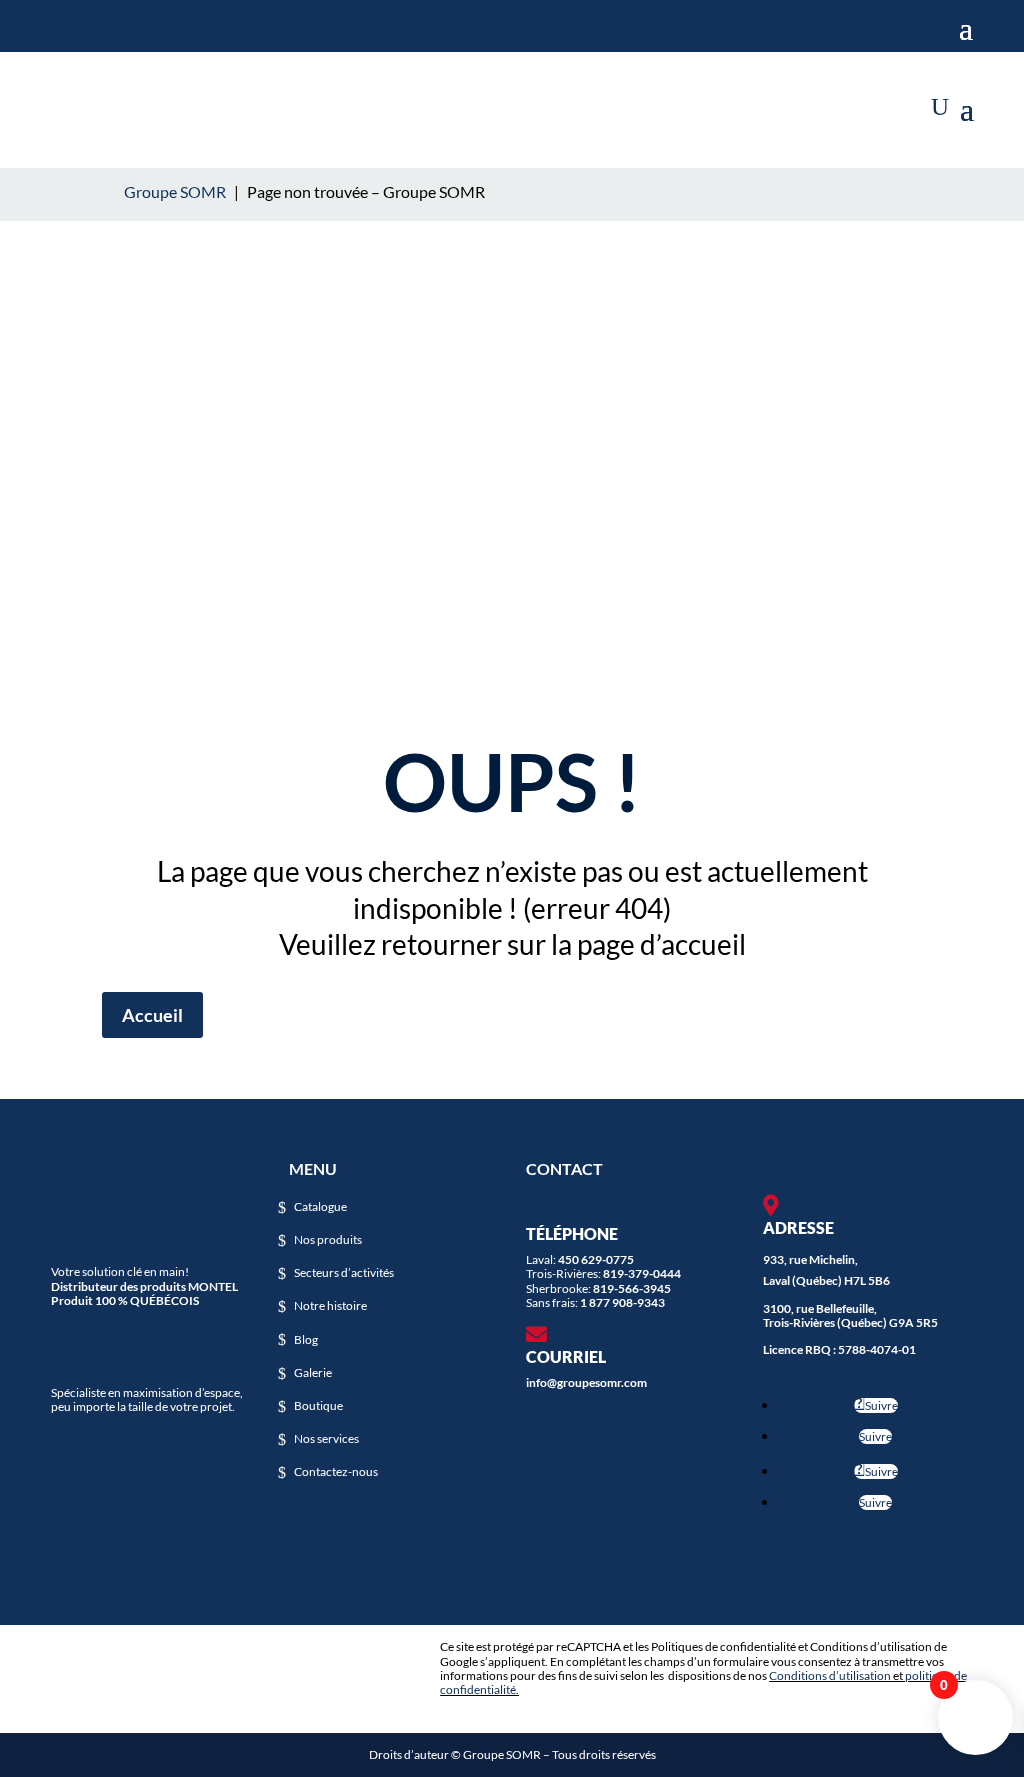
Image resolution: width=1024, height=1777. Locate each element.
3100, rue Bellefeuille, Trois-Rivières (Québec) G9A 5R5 (850, 1315)
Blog (306, 1340)
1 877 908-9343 (622, 1302)
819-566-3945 (632, 1288)
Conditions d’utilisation (830, 1675)
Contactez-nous (336, 1472)
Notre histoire (330, 1306)
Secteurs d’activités (344, 1273)
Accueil (152, 1015)
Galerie (313, 1373)
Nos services (326, 1439)
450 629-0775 (596, 1259)
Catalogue (320, 1207)
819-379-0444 (642, 1273)
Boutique (318, 1406)
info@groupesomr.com (586, 1382)
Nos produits (328, 1240)
